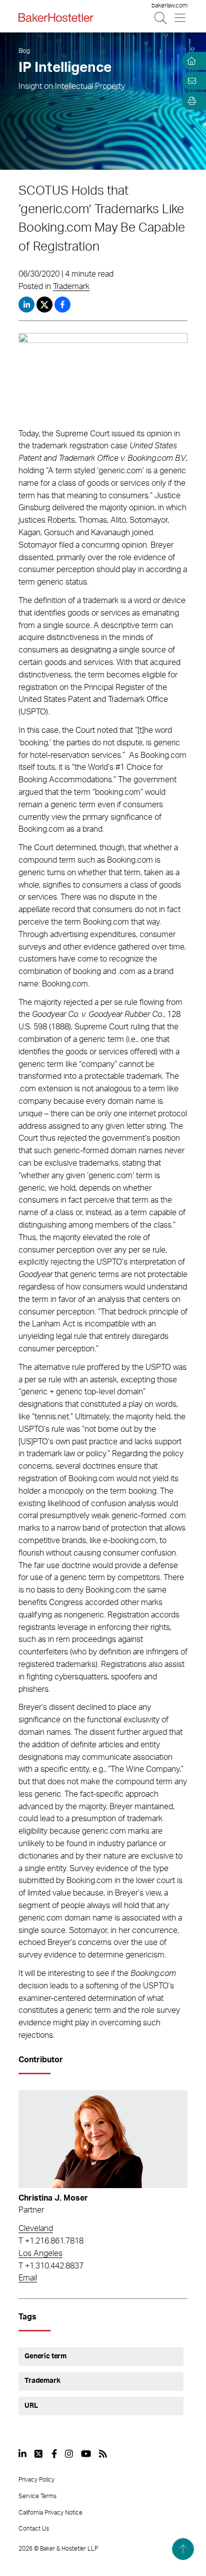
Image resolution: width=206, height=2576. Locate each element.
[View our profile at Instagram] (69, 2454)
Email (28, 2278)
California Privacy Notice (50, 2513)
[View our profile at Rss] (103, 2454)
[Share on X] (45, 305)
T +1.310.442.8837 (51, 2266)
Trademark (71, 287)
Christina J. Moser (53, 2198)
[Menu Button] (181, 18)
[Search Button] (161, 18)
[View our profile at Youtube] (86, 2454)
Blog (24, 51)
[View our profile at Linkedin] (22, 2454)
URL (31, 2406)
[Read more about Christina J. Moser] (103, 2139)
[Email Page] (190, 81)
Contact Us (34, 2529)
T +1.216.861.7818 (51, 2241)
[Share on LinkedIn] (26, 305)
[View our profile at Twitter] (39, 2454)
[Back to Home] (56, 17)
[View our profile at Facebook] (54, 2454)
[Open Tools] (190, 101)
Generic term (45, 2356)
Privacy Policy (36, 2480)
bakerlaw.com (169, 5)
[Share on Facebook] (62, 305)
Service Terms (37, 2496)
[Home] (190, 61)
